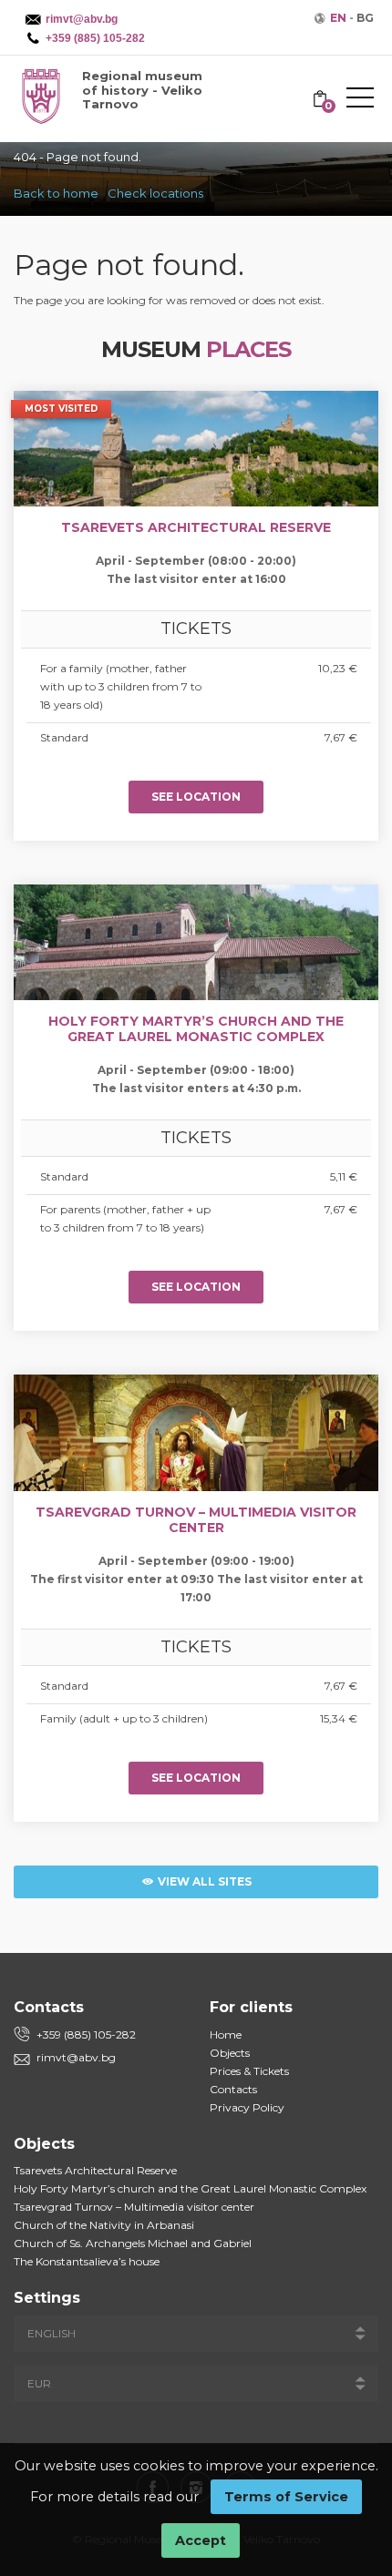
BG (365, 18)
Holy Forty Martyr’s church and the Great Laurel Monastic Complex (190, 2188)
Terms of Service (286, 2497)
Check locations (155, 193)
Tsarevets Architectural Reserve (95, 2170)
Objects (230, 2053)
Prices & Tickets (249, 2071)
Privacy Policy (247, 2107)
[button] (360, 101)
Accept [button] (201, 2540)
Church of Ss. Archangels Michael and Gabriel (133, 2243)
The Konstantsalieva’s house (87, 2261)
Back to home (56, 193)
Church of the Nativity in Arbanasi (104, 2225)
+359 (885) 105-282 (86, 2034)
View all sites (203, 1881)
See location (196, 797)
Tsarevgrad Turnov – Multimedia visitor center (134, 2207)
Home (226, 2034)
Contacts (233, 2089)
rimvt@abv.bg (76, 2057)
